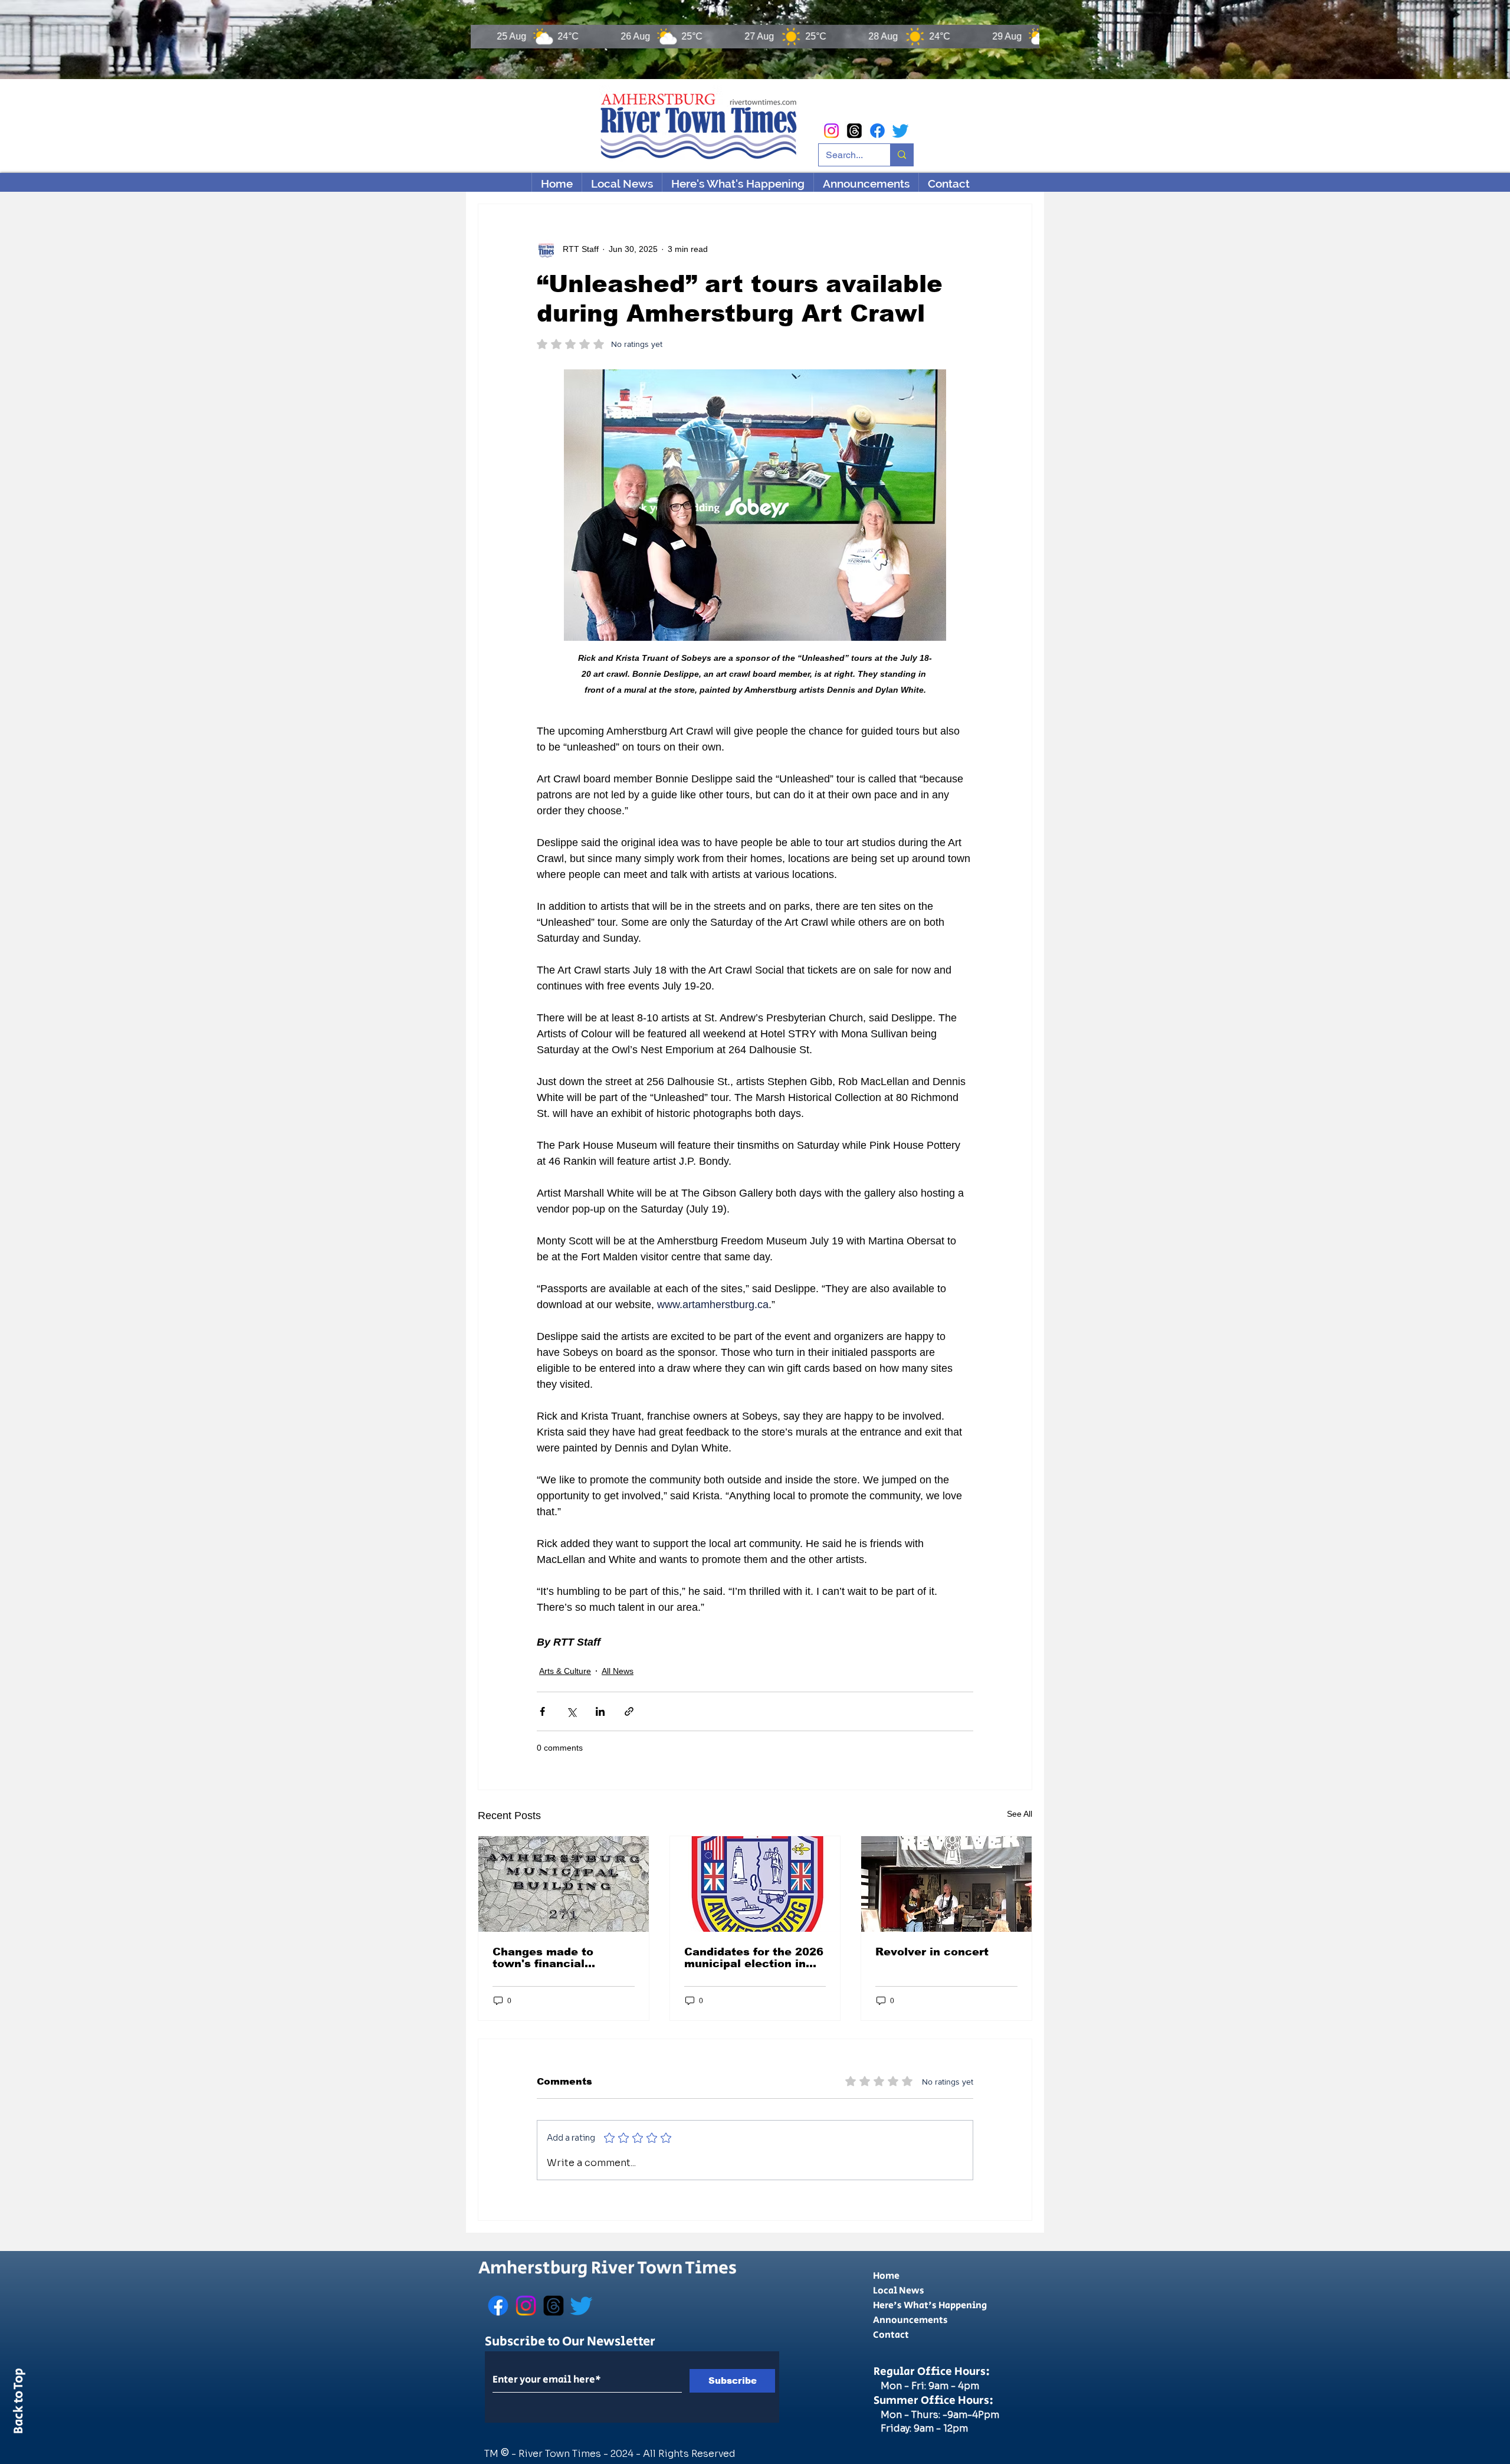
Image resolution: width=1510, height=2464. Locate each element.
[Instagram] (831, 131)
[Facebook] (877, 131)
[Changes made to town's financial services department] (564, 1884)
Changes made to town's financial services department (553, 1958)
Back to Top (19, 2403)
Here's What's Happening (930, 2306)
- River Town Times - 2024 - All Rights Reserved (623, 2454)
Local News (899, 2291)
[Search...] (902, 155)
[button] (738, 184)
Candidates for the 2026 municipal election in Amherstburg (754, 1958)
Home (886, 2276)
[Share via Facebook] (542, 1711)
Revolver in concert (932, 1952)
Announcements (910, 2320)
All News (618, 1671)
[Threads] (854, 131)
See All (1020, 1814)
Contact (891, 2335)
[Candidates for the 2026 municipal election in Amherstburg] (755, 1884)
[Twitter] (900, 131)
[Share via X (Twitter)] (571, 1711)
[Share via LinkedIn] (600, 1711)
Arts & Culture (565, 1671)
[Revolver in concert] (946, 1884)
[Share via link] (629, 1711)
